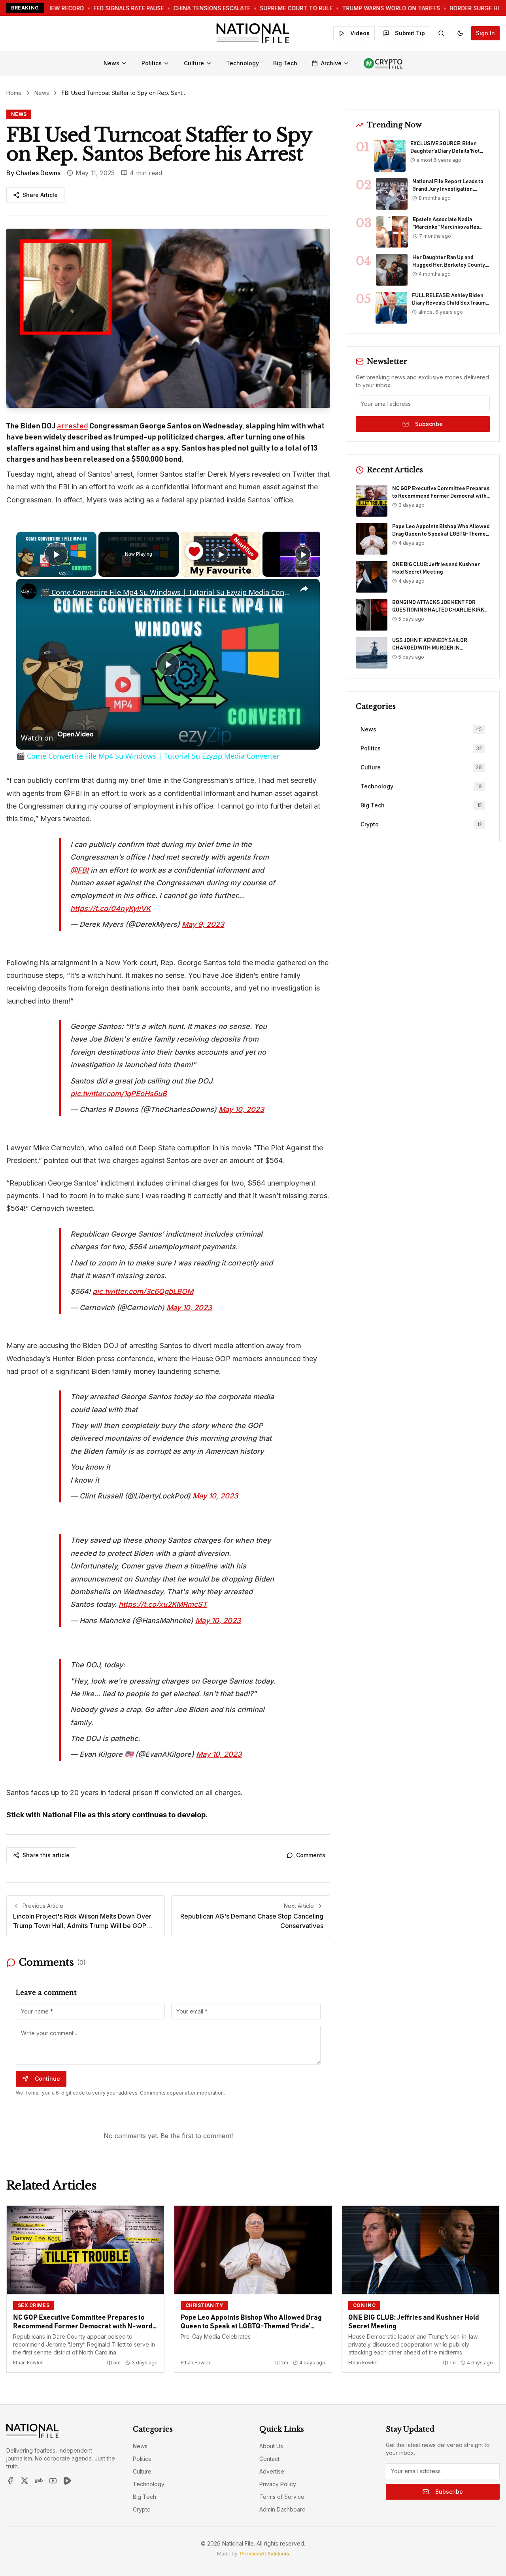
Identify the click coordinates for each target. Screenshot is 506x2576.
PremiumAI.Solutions (264, 2554)
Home (14, 93)
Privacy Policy (278, 2484)
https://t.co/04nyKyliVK (110, 908)
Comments (311, 1855)
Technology (243, 63)
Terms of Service (282, 2497)
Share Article (40, 195)
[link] (29, 591)
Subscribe (429, 424)
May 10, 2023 (241, 1109)
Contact (269, 2459)
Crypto (142, 2509)
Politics (152, 63)
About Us (271, 2446)
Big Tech (285, 63)
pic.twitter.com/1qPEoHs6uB (119, 1094)
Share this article (46, 1855)
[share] (304, 589)
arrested (73, 426)
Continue (47, 2079)
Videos (360, 33)
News (111, 63)
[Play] (221, 554)
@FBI (79, 870)
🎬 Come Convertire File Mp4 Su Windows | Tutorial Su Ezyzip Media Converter (167, 592)
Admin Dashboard (282, 2509)
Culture (194, 63)
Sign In (485, 33)
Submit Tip (410, 33)
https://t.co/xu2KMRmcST (163, 1604)
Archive (331, 63)
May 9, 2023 (203, 924)
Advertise (272, 2471)
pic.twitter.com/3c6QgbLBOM (143, 1291)
